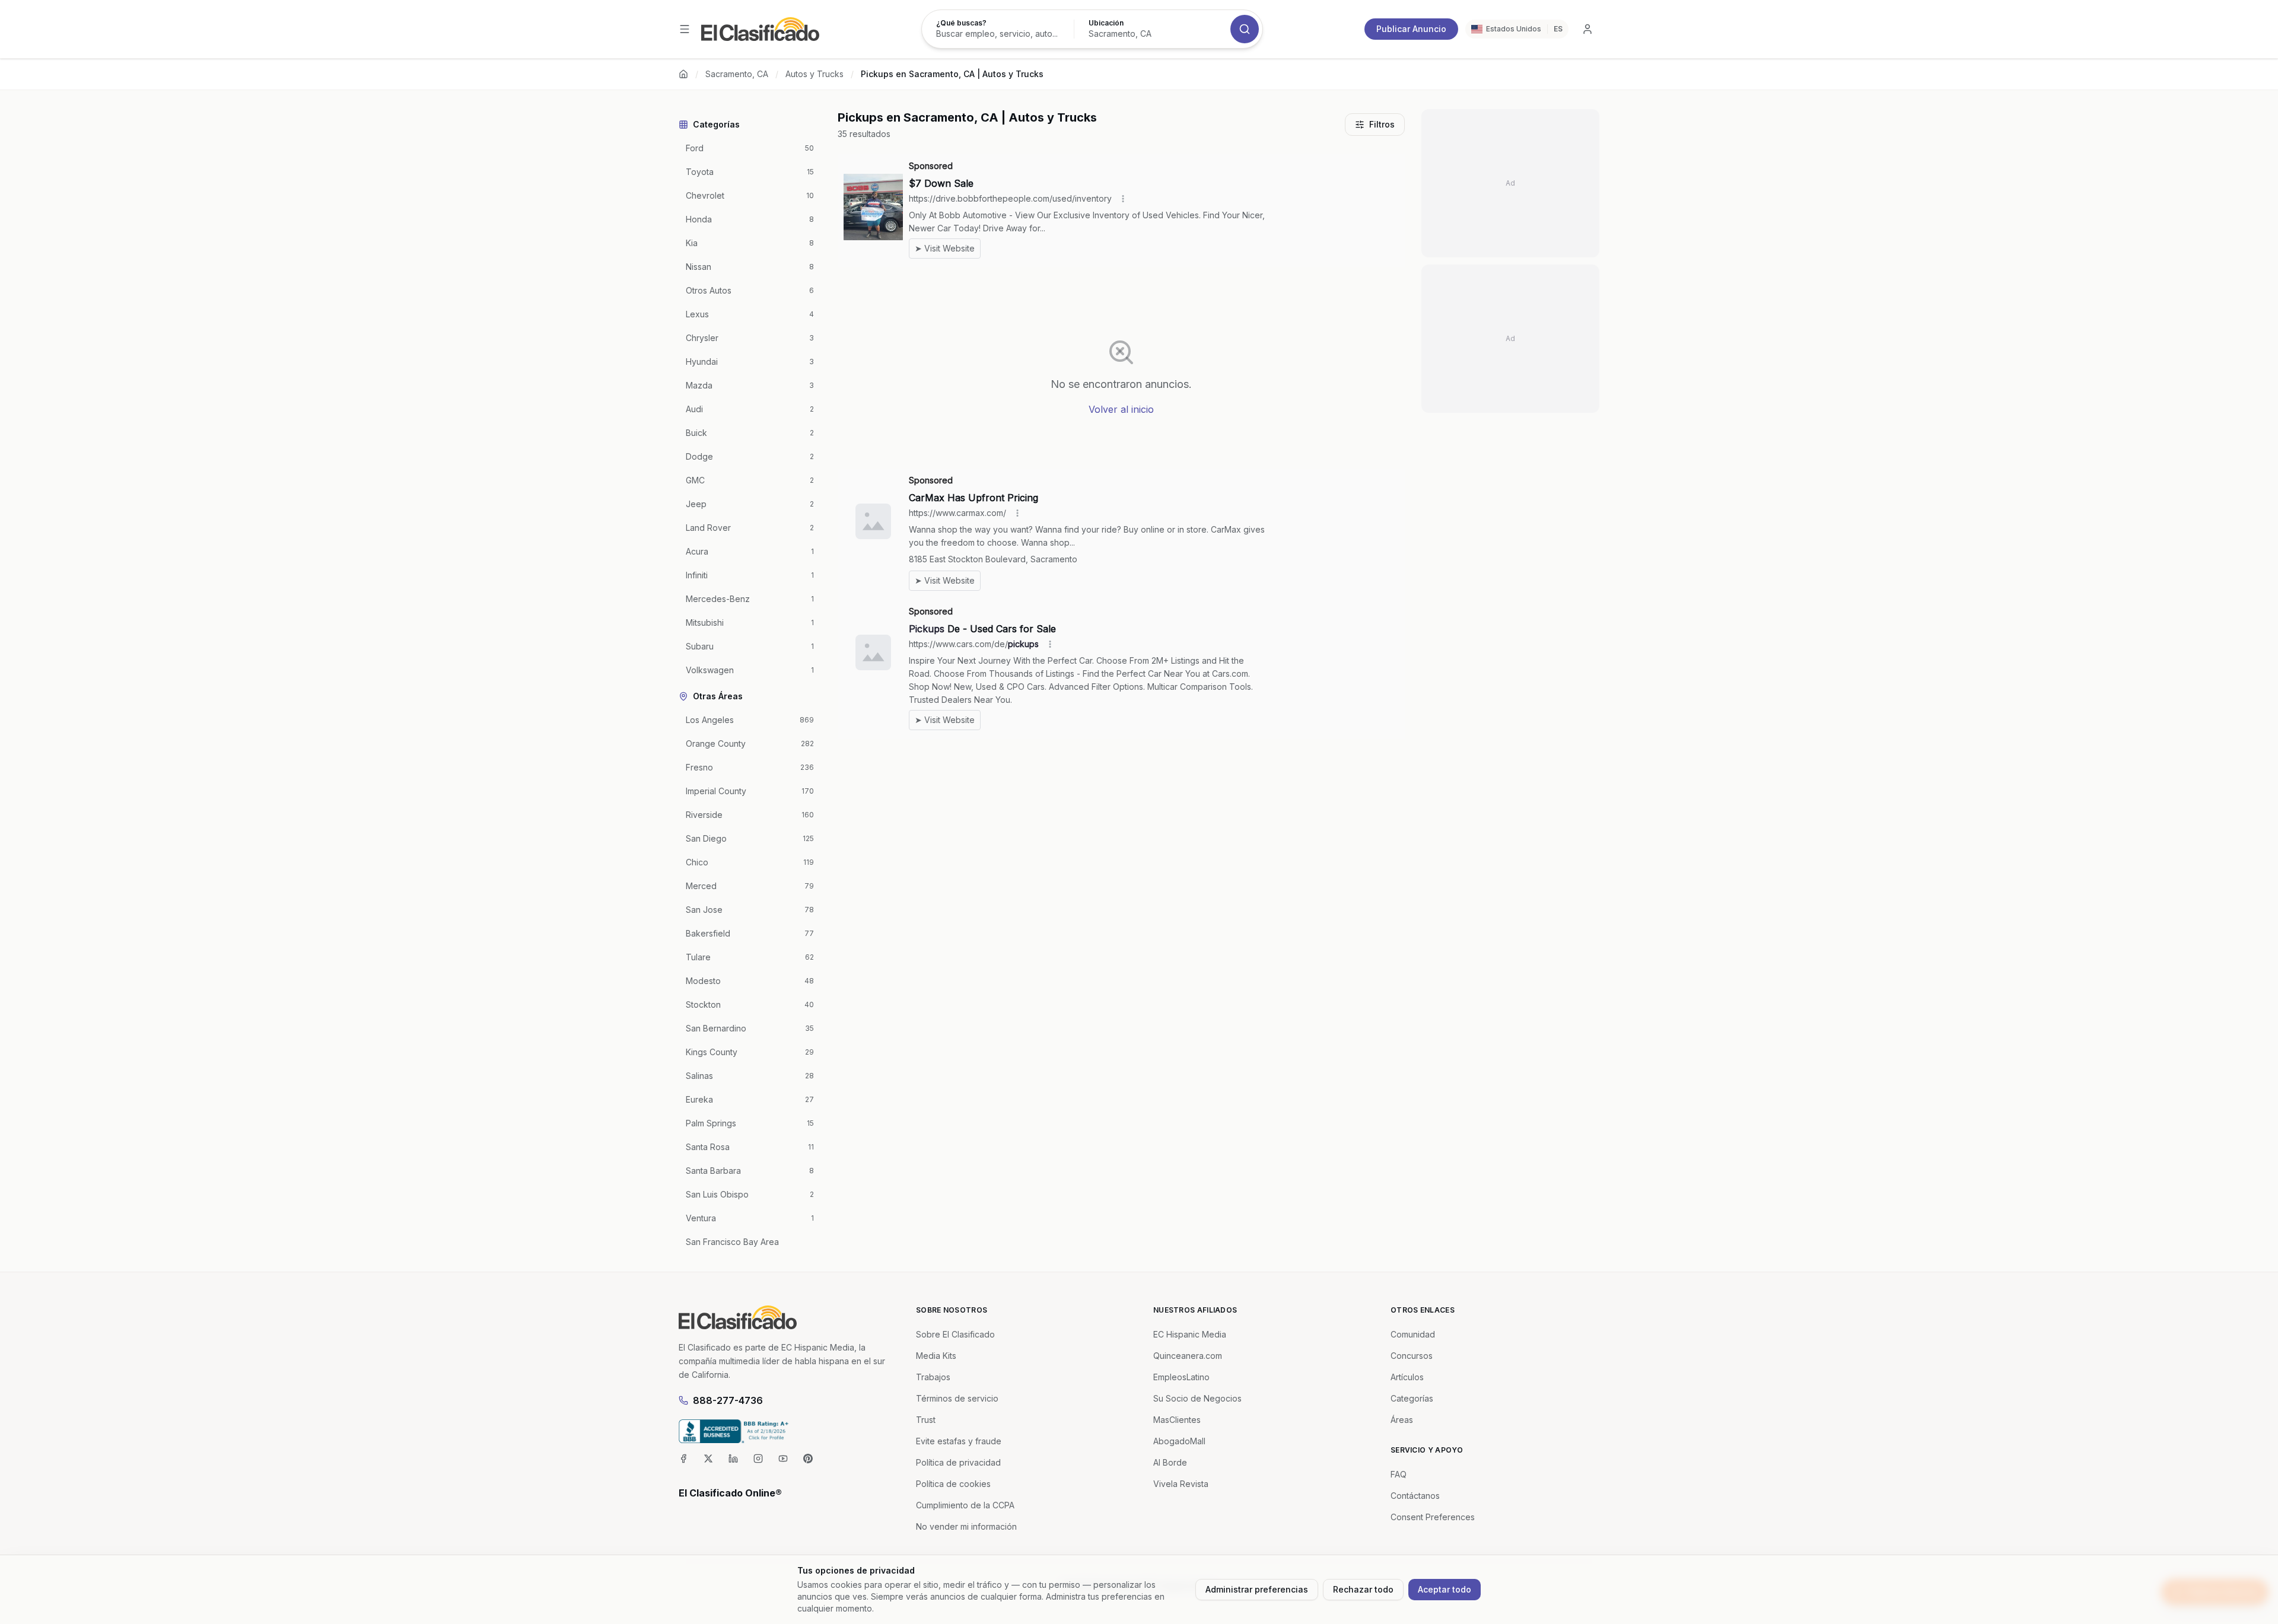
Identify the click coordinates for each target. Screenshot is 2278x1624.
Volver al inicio (1121, 409)
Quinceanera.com (1188, 1356)
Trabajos (933, 1377)
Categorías (1412, 1398)
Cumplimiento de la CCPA (965, 1505)
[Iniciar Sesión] (1587, 29)
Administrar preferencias (1257, 1589)
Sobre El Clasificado (955, 1334)
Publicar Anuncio (1411, 29)
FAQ (1399, 1474)
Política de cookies (953, 1484)
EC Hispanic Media (1190, 1334)
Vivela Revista (1181, 1484)
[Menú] (685, 29)
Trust (926, 1420)
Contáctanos (1415, 1496)
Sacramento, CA (737, 74)
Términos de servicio (957, 1398)
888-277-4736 (728, 1400)
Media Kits (936, 1356)
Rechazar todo (1363, 1589)
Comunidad (1413, 1334)
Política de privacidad (958, 1462)
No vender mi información (966, 1526)
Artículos (1407, 1377)
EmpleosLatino (1181, 1377)
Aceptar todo (1445, 1589)
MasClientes (1177, 1420)
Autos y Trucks (815, 74)
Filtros (1382, 124)
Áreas (1402, 1420)
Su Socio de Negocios (1197, 1398)
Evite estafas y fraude (959, 1441)
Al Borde (1170, 1462)
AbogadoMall (1179, 1441)
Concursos (1412, 1356)
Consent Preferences (1433, 1517)
